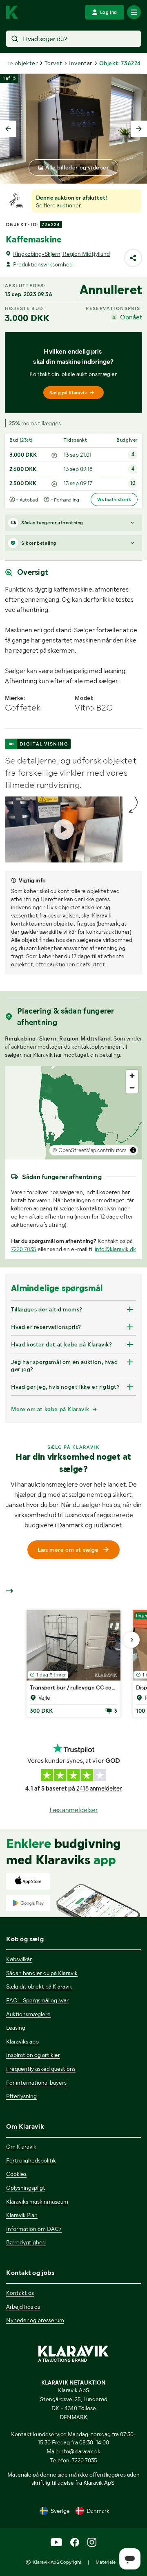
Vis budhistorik (114, 499)
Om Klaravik (21, 2147)
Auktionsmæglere (28, 2014)
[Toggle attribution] (133, 1150)
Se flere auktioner (58, 205)
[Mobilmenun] (134, 12)
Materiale (106, 2562)
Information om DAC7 (34, 2229)
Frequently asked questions (41, 2069)
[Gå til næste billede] (131, 1640)
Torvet (53, 63)
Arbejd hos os (23, 2307)
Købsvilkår (19, 1959)
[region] (73, 1113)
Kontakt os (20, 2293)
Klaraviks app (22, 2041)
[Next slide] (139, 129)
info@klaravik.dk (115, 1249)
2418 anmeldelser (99, 1788)
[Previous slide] (8, 129)
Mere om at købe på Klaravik (50, 1409)
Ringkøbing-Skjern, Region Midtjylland (61, 254)
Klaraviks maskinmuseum (37, 2202)
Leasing (16, 2028)
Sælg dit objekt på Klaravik (39, 1986)
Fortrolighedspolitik (31, 2160)
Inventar (80, 63)
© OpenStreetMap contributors (90, 1150)
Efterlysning (21, 2096)
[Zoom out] (132, 1088)
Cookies (16, 2174)
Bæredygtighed (26, 2242)
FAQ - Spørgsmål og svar (37, 2000)
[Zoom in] (132, 1076)
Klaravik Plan (22, 2215)
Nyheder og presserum (35, 2320)
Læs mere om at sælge (68, 1550)
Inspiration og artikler (33, 2055)
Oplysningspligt (26, 2188)
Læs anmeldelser (74, 1810)
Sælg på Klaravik (68, 393)
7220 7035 (24, 1249)
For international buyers (36, 2083)
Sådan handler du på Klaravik (42, 1973)
